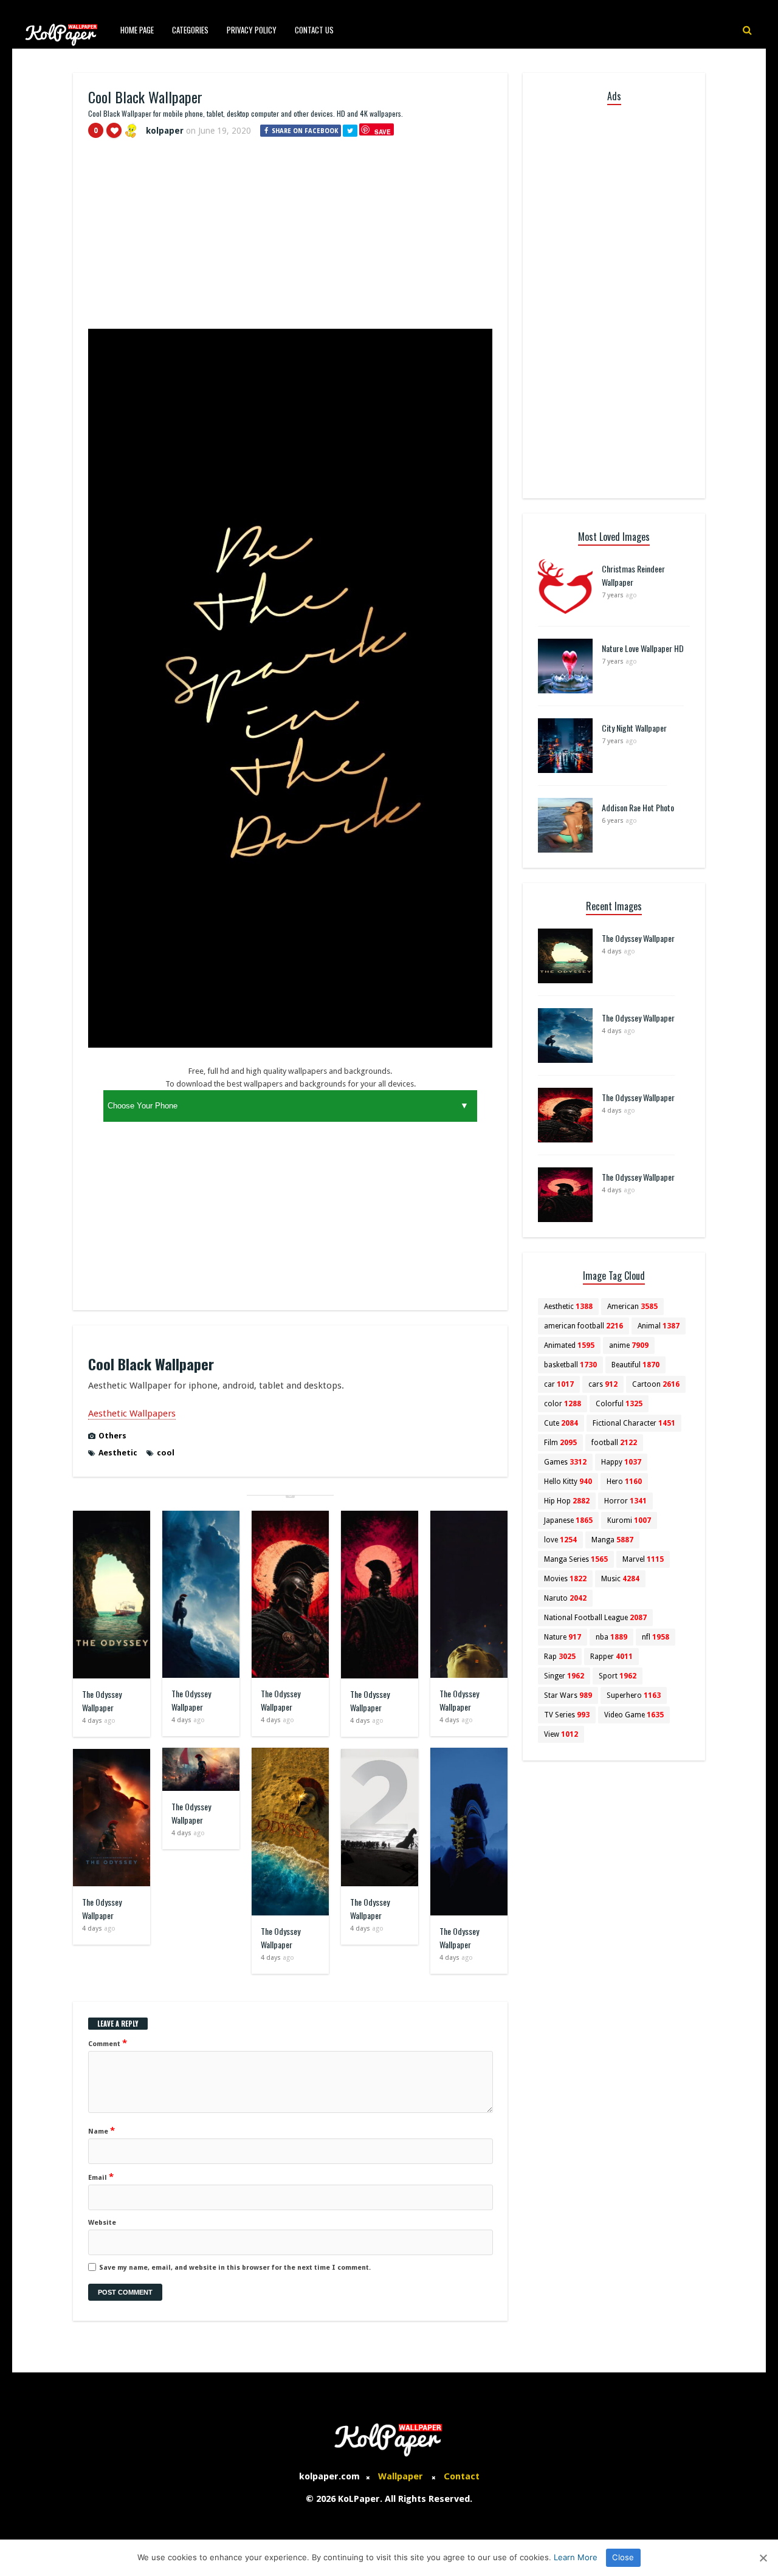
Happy (621, 1462)
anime (629, 1345)
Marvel (643, 1559)
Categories (190, 30)
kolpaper (165, 131)
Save (383, 132)
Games (565, 1462)
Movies (565, 1579)
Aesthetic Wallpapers (132, 1413)
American (632, 1307)
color (563, 1404)
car (559, 1384)
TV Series (567, 1715)
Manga (612, 1540)
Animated (569, 1345)
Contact (462, 2476)
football (614, 1443)
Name (102, 2131)
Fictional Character (634, 1423)
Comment (108, 2043)
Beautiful (635, 1365)
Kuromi (629, 1520)
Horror (625, 1501)
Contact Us (314, 30)
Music (620, 1579)
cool (166, 1453)
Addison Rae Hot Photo (638, 807)
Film (560, 1443)
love (560, 1540)
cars (603, 1384)
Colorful (619, 1404)
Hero (624, 1482)
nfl (656, 1637)
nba (611, 1637)
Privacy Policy (252, 30)
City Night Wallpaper (634, 728)
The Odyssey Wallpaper (102, 1701)
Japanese (568, 1520)
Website (102, 2223)
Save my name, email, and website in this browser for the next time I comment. (235, 2268)
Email (101, 2177)
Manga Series (576, 1559)
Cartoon (656, 1384)
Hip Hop (567, 1501)
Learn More (576, 2557)
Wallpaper (401, 2476)
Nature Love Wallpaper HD (643, 648)
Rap (560, 1657)
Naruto (565, 1598)
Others (112, 1436)
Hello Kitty (568, 1482)
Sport (618, 1676)
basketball (570, 1365)
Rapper (611, 1657)
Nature (563, 1637)
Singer (564, 1676)
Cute (561, 1423)
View (561, 1734)
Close (623, 2557)
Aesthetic (118, 1453)
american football (583, 1326)
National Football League (595, 1618)
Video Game (634, 1715)
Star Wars (568, 1695)
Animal (659, 1326)
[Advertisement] (290, 239)
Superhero (634, 1695)
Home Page (137, 30)
